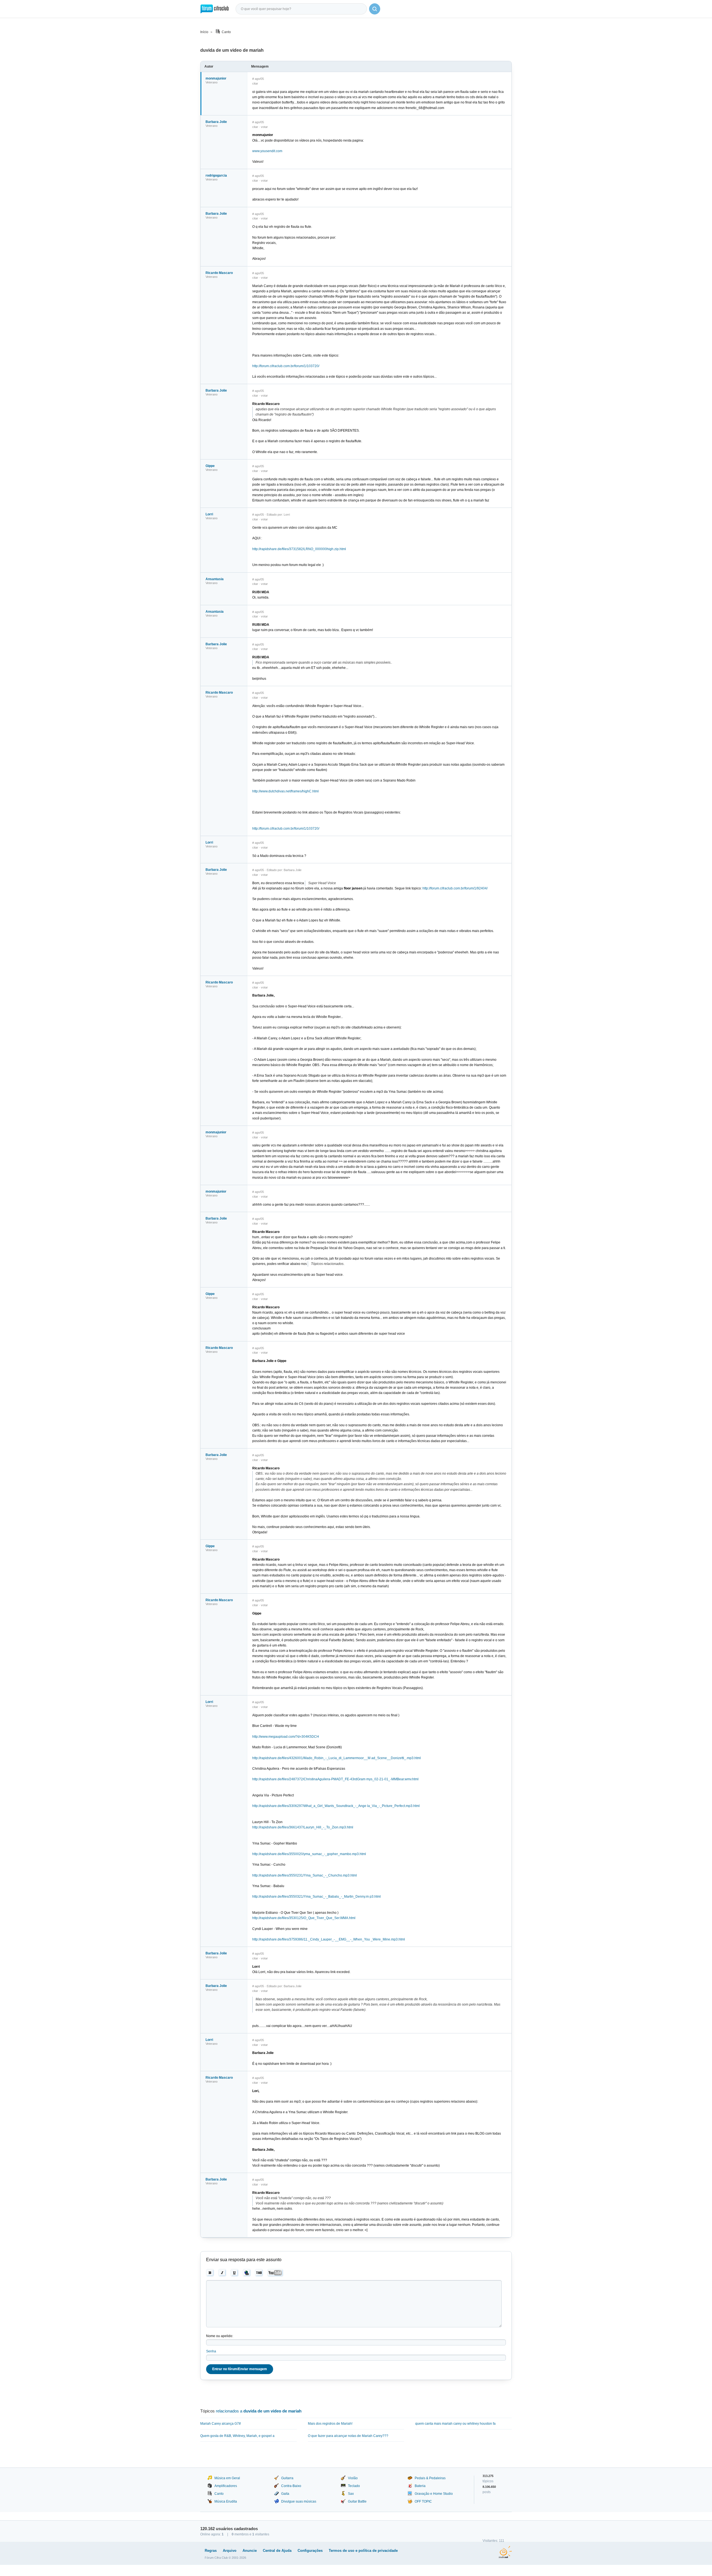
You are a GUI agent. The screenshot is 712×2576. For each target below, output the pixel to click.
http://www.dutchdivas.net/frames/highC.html (285, 791)
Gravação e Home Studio (434, 2494)
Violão (353, 2478)
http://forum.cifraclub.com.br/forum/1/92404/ (455, 888)
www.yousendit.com (267, 151)
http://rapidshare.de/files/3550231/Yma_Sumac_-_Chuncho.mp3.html (305, 1875)
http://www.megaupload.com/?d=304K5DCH (286, 1737)
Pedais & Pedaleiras (430, 2478)
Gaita (285, 2494)
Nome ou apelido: (220, 2336)
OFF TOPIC (423, 2501)
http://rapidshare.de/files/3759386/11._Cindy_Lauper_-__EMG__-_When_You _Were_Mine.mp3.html (329, 1939)
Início (204, 32)
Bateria (420, 2486)
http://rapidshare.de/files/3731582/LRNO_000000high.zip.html (299, 549)
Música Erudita (226, 2501)
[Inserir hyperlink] (247, 2273)
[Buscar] (375, 9)
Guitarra (287, 2478)
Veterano (212, 82)
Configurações (310, 2551)
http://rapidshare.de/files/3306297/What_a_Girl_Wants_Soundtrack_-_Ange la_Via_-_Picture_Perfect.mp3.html (336, 1806)
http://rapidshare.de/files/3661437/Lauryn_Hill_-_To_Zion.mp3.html (303, 1827)
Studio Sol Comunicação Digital (505, 2552)
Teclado (354, 2486)
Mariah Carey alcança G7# (221, 2424)
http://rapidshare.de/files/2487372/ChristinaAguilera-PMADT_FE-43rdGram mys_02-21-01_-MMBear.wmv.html (335, 1779)
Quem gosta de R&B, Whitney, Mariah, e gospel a (237, 2436)
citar (255, 83)
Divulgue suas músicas (299, 2501)
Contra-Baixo (291, 2486)
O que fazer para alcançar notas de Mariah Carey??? (348, 2436)
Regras (211, 2551)
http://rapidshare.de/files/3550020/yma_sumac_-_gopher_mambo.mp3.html (309, 1854)
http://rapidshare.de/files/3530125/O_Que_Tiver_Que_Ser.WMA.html (304, 1918)
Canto (226, 32)
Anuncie (250, 2551)
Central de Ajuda (277, 2551)
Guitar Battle (357, 2501)
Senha (211, 2351)
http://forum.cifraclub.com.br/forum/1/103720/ (286, 366)
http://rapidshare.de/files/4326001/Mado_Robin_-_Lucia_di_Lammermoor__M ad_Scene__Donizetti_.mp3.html (337, 1758)
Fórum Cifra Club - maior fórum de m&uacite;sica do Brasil (215, 9)
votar (264, 127)
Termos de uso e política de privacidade (363, 2551)
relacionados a (259, 2411)
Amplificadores (226, 2486)
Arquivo (230, 2551)
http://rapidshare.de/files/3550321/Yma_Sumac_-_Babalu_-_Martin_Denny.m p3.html (317, 1897)
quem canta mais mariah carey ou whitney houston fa (455, 2424)
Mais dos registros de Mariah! (330, 2424)
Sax (351, 2494)
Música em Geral (227, 2478)
